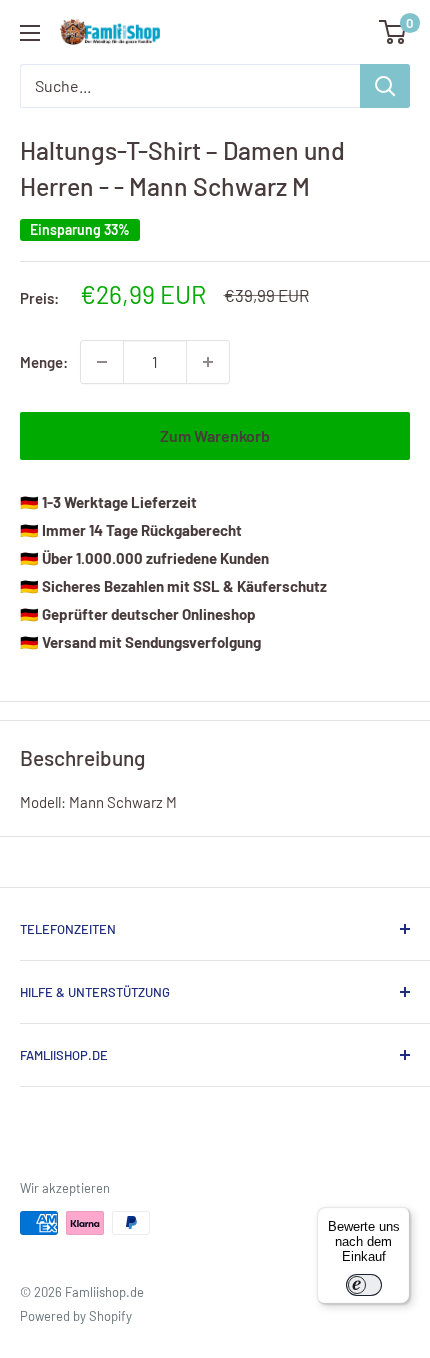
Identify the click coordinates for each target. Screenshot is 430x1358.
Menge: (44, 362)
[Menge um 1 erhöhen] (208, 362)
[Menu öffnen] (30, 33)
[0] (393, 32)
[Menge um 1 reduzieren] (102, 362)
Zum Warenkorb (215, 435)
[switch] (364, 1285)
